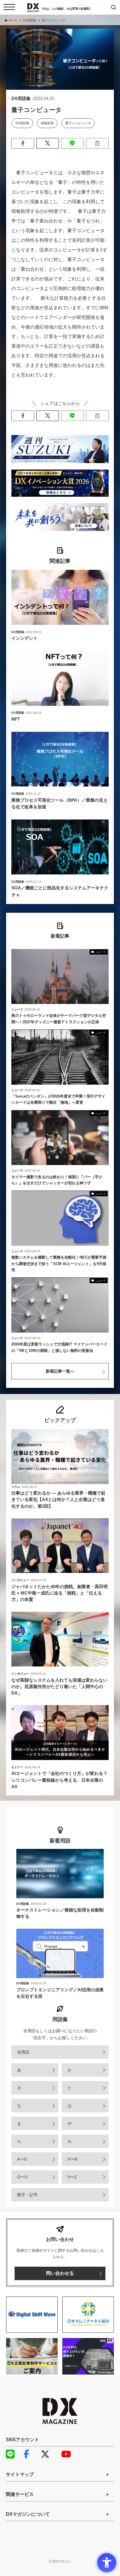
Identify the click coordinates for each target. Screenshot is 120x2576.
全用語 (23, 2052)
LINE (13, 2454)
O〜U (22, 2177)
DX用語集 (22, 123)
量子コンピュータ (78, 123)
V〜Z (72, 2177)
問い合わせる (60, 2273)
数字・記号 (27, 2195)
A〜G (22, 2159)
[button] (23, 143)
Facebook (31, 2454)
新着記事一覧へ (60, 1371)
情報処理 (47, 123)
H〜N (73, 2159)
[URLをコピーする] (97, 143)
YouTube (68, 2454)
